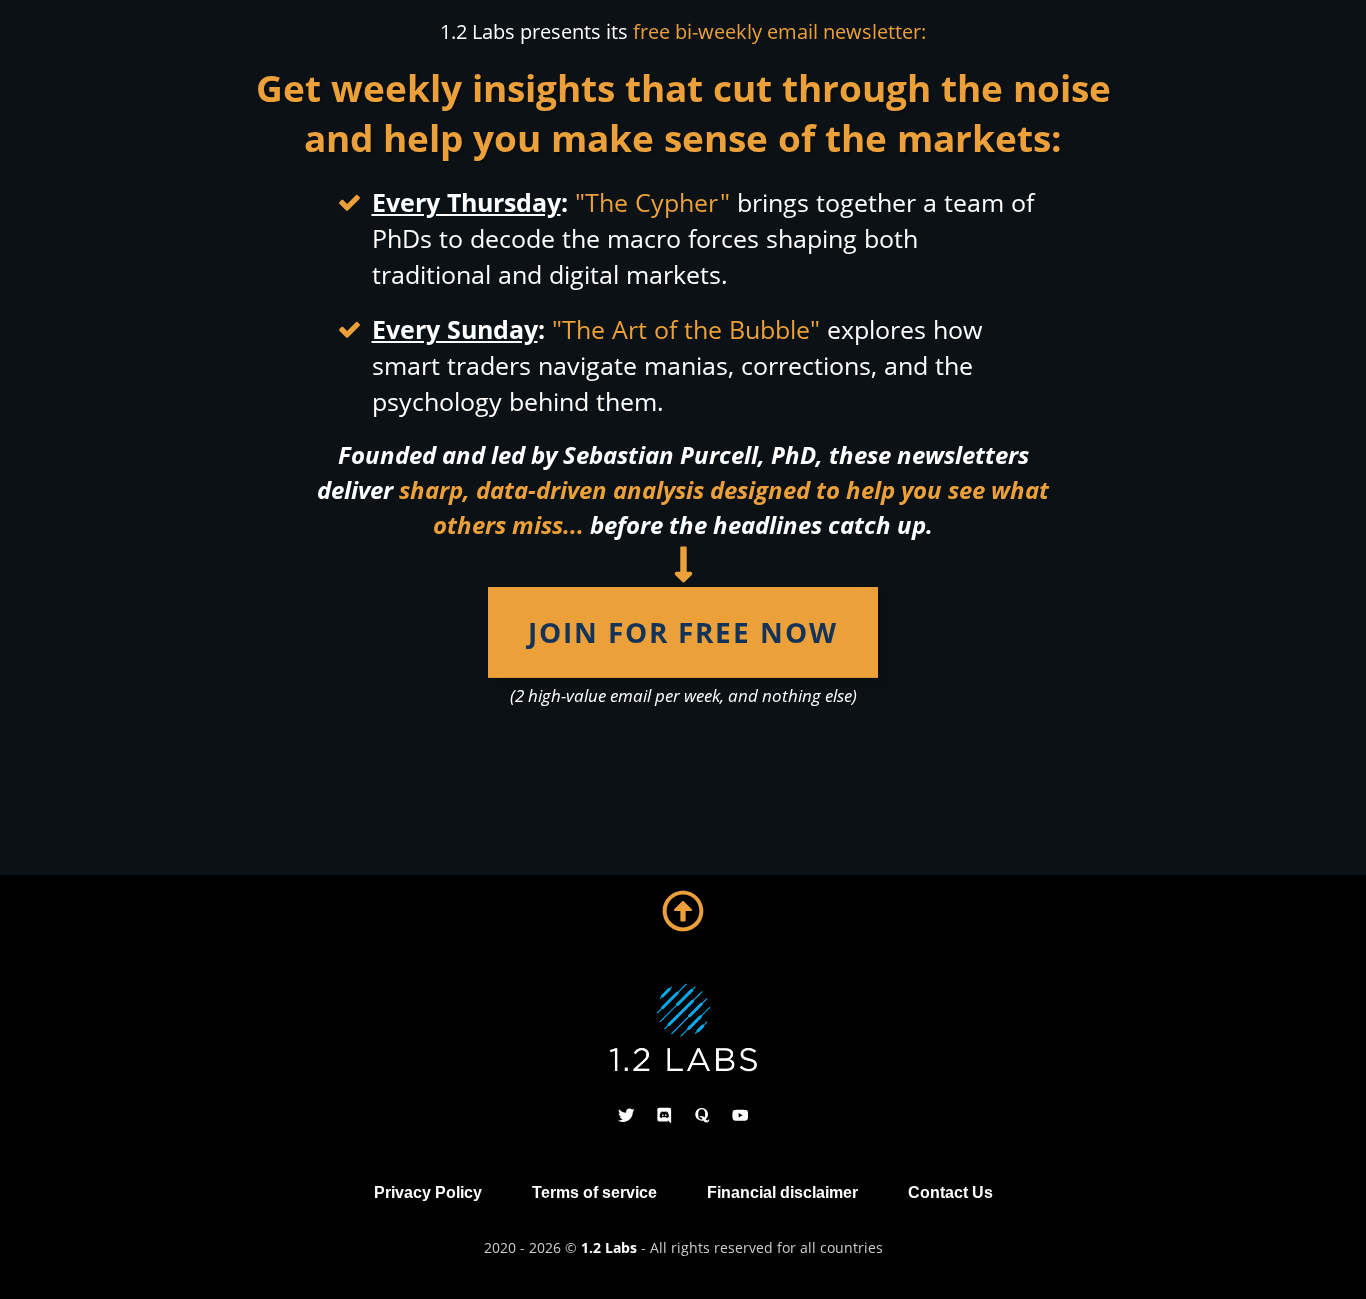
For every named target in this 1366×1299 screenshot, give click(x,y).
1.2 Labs (609, 1247)
